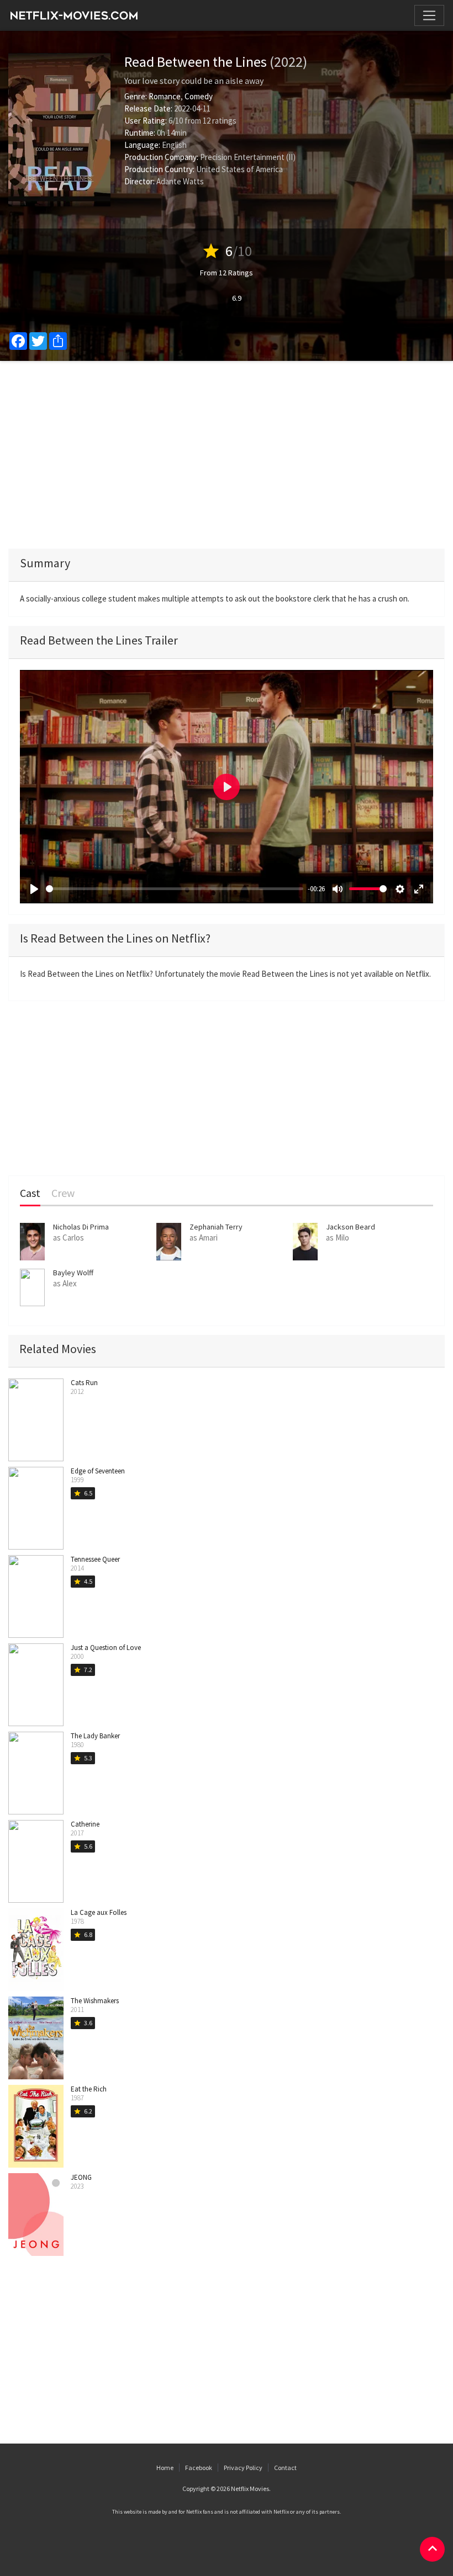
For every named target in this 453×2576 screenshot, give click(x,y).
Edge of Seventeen (98, 1471)
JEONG (81, 2177)
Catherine (85, 1824)
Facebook (199, 2468)
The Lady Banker (95, 1736)
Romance (165, 96)
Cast (30, 1193)
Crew (63, 1193)
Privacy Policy (243, 2468)
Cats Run (84, 1383)
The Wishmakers (95, 2001)
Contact (285, 2468)
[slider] (175, 889)
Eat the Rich (89, 2089)
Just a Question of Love (106, 1648)
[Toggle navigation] (429, 15)
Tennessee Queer (95, 1559)
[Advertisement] (227, 455)
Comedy (199, 96)
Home (165, 2468)
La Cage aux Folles (99, 1912)
